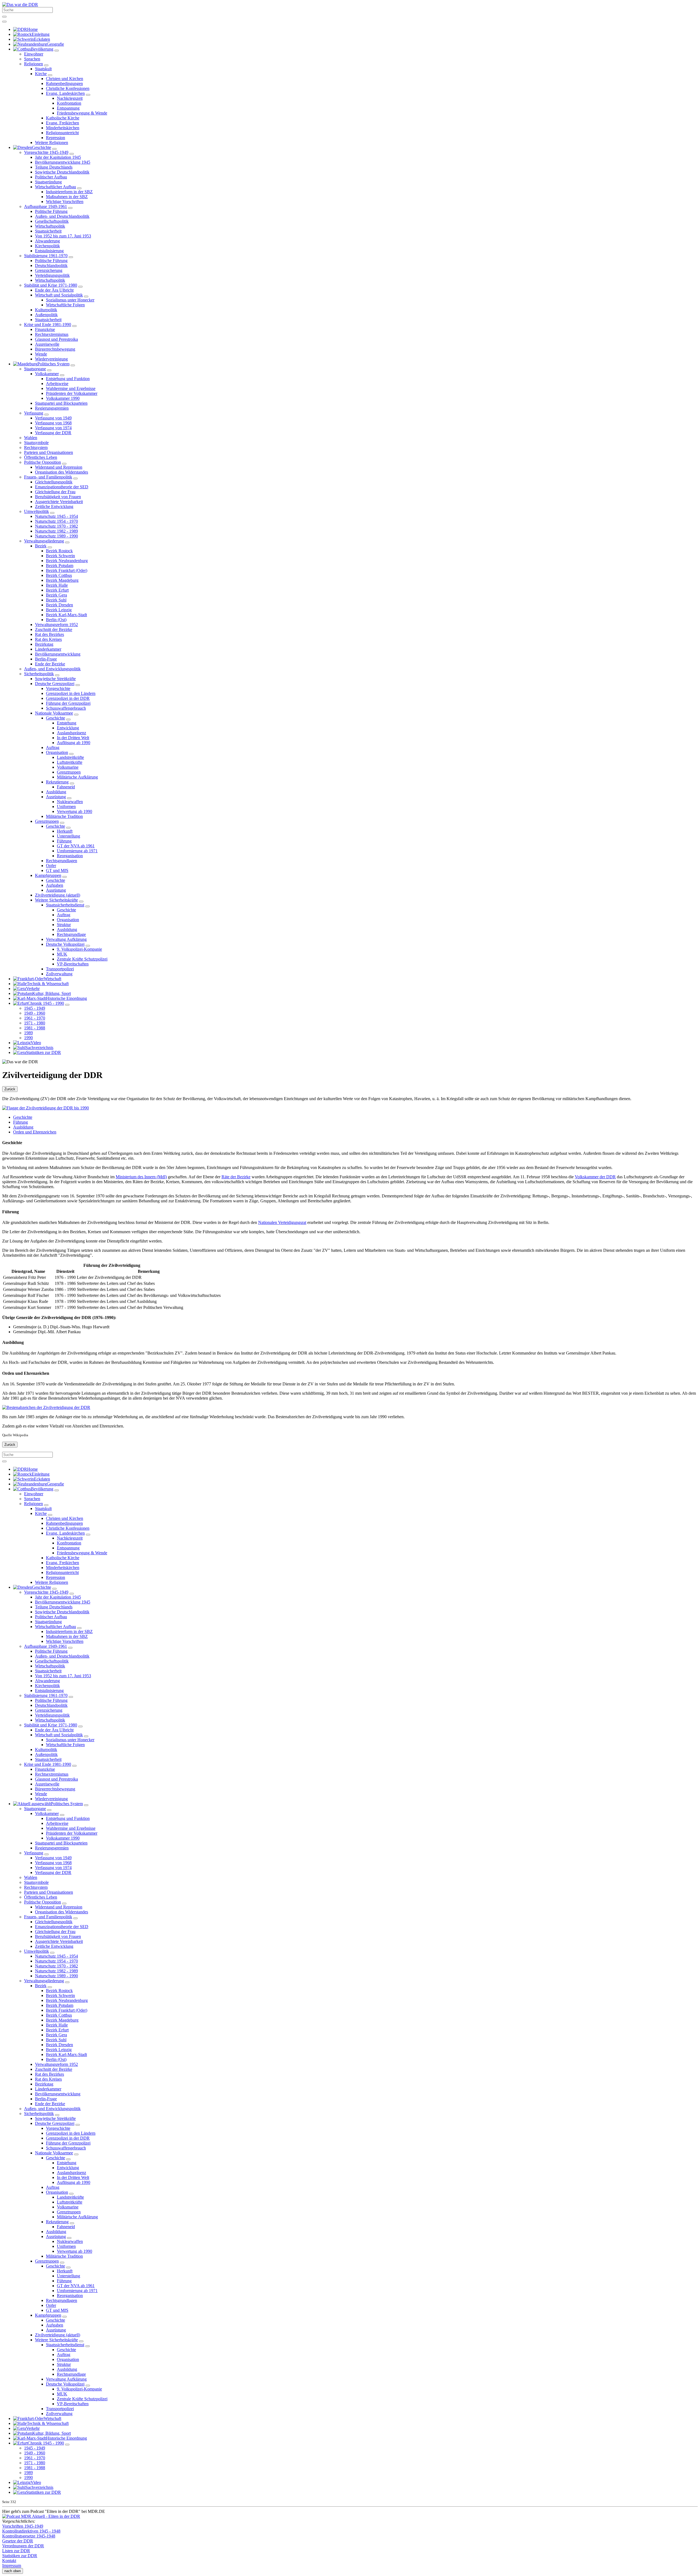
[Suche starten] (4, 17)
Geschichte (23, 1117)
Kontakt (9, 2561)
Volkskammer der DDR (595, 1177)
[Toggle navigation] (4, 22)
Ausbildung (23, 1127)
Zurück (10, 1089)
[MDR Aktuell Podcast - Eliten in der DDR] (41, 2516)
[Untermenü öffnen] (57, 1490)
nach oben (13, 2571)
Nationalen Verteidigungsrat (282, 1222)
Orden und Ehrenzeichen (35, 1132)
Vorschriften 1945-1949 (23, 2526)
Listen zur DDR (16, 2551)
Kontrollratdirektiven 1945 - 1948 (31, 2531)
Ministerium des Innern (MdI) (141, 1177)
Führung (21, 1122)
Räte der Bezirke (236, 1177)
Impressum (12, 2565)
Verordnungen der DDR (23, 2546)
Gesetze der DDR (18, 2541)
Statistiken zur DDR (20, 2556)
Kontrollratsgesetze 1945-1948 (29, 2536)
